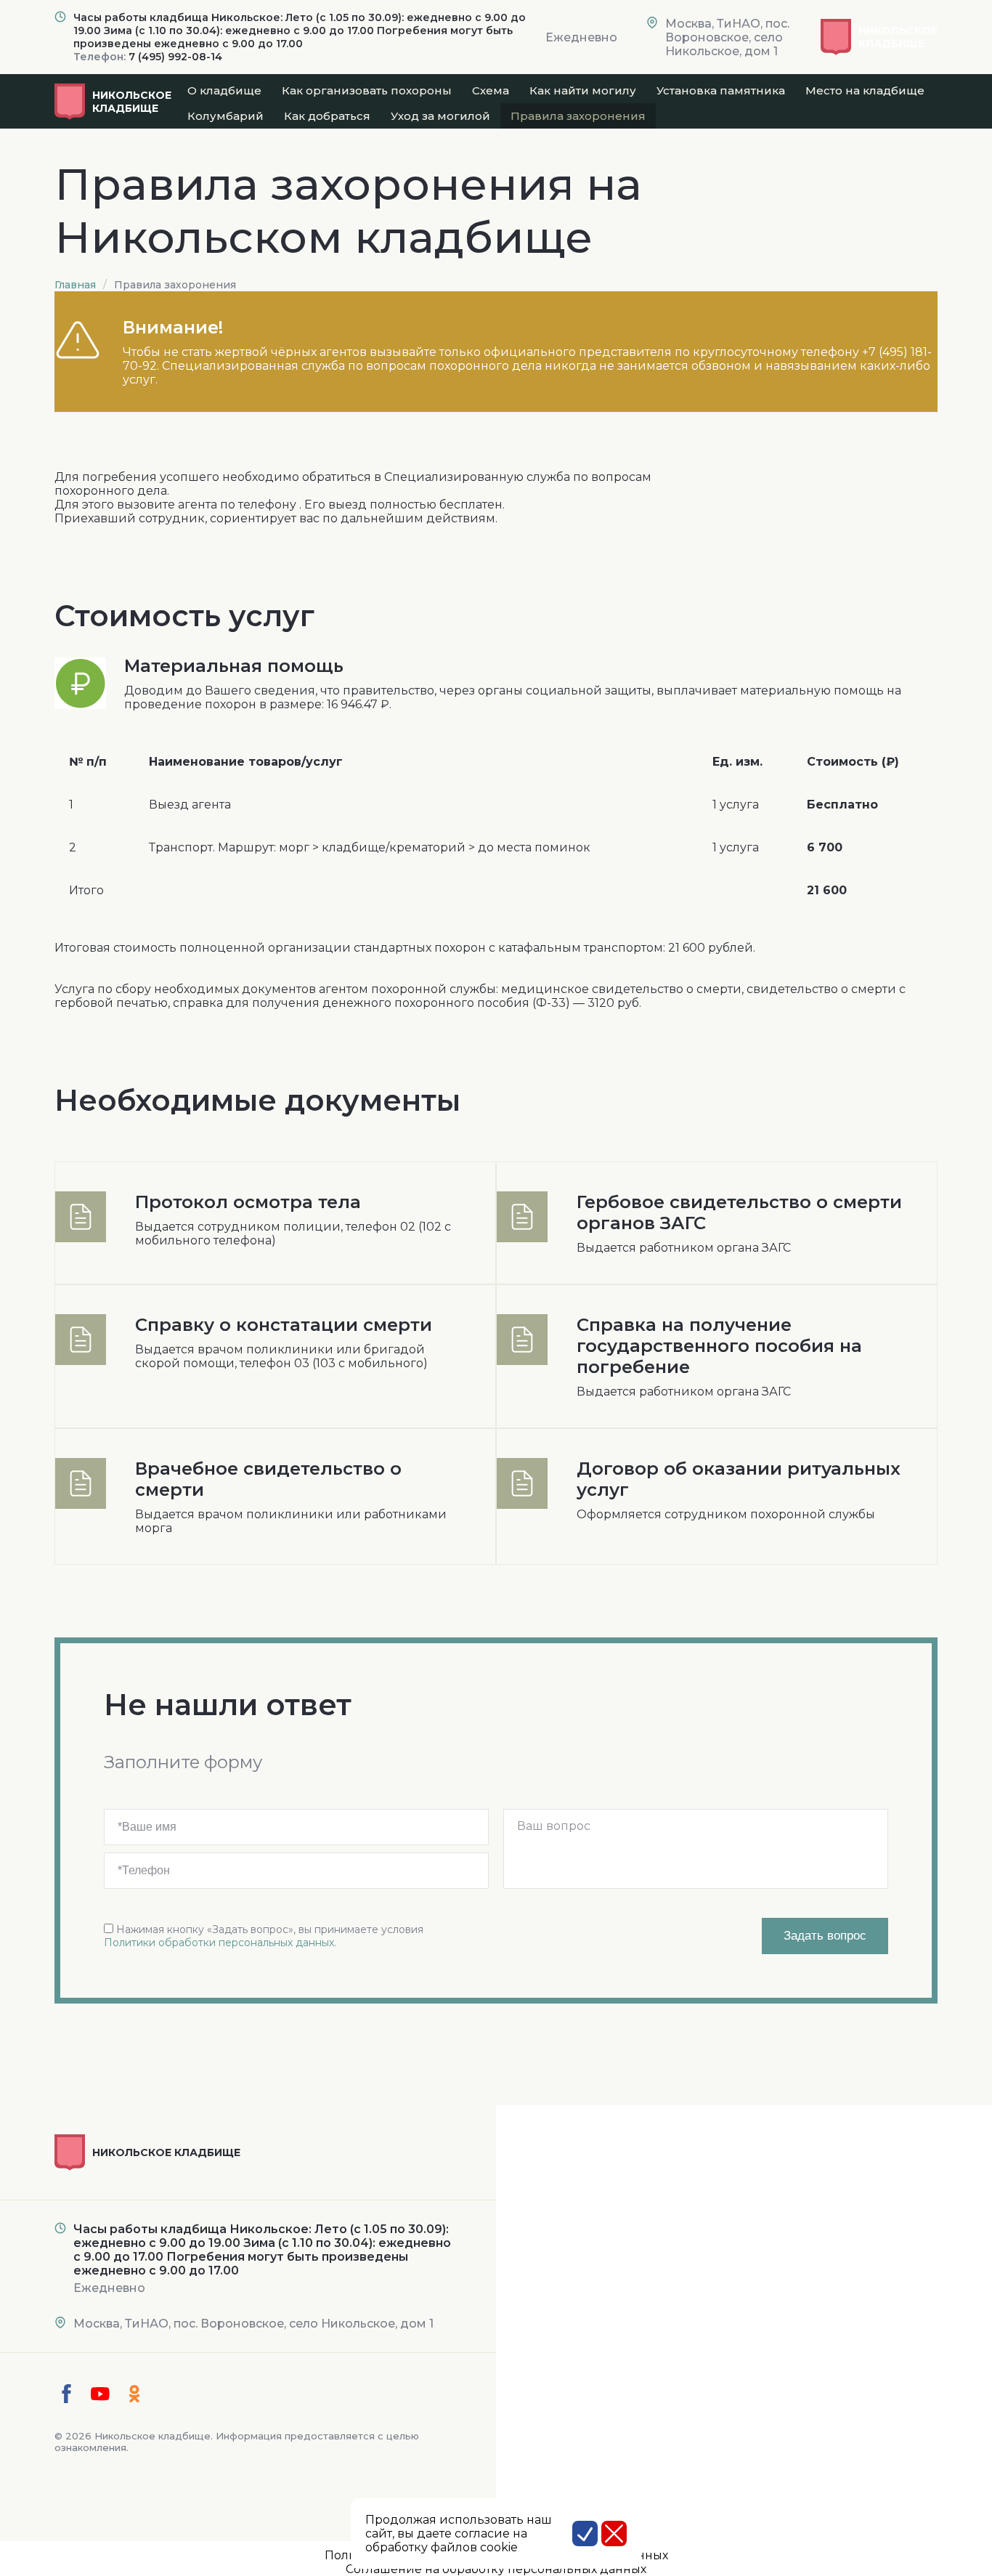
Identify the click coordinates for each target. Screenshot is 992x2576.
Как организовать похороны (367, 90)
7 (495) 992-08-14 (175, 57)
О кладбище (224, 90)
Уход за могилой (440, 116)
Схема (491, 90)
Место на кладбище (865, 90)
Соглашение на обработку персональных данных (496, 2569)
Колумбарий (225, 116)
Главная (75, 285)
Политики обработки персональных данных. (220, 1943)
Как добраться (327, 116)
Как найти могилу (583, 90)
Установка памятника (721, 90)
